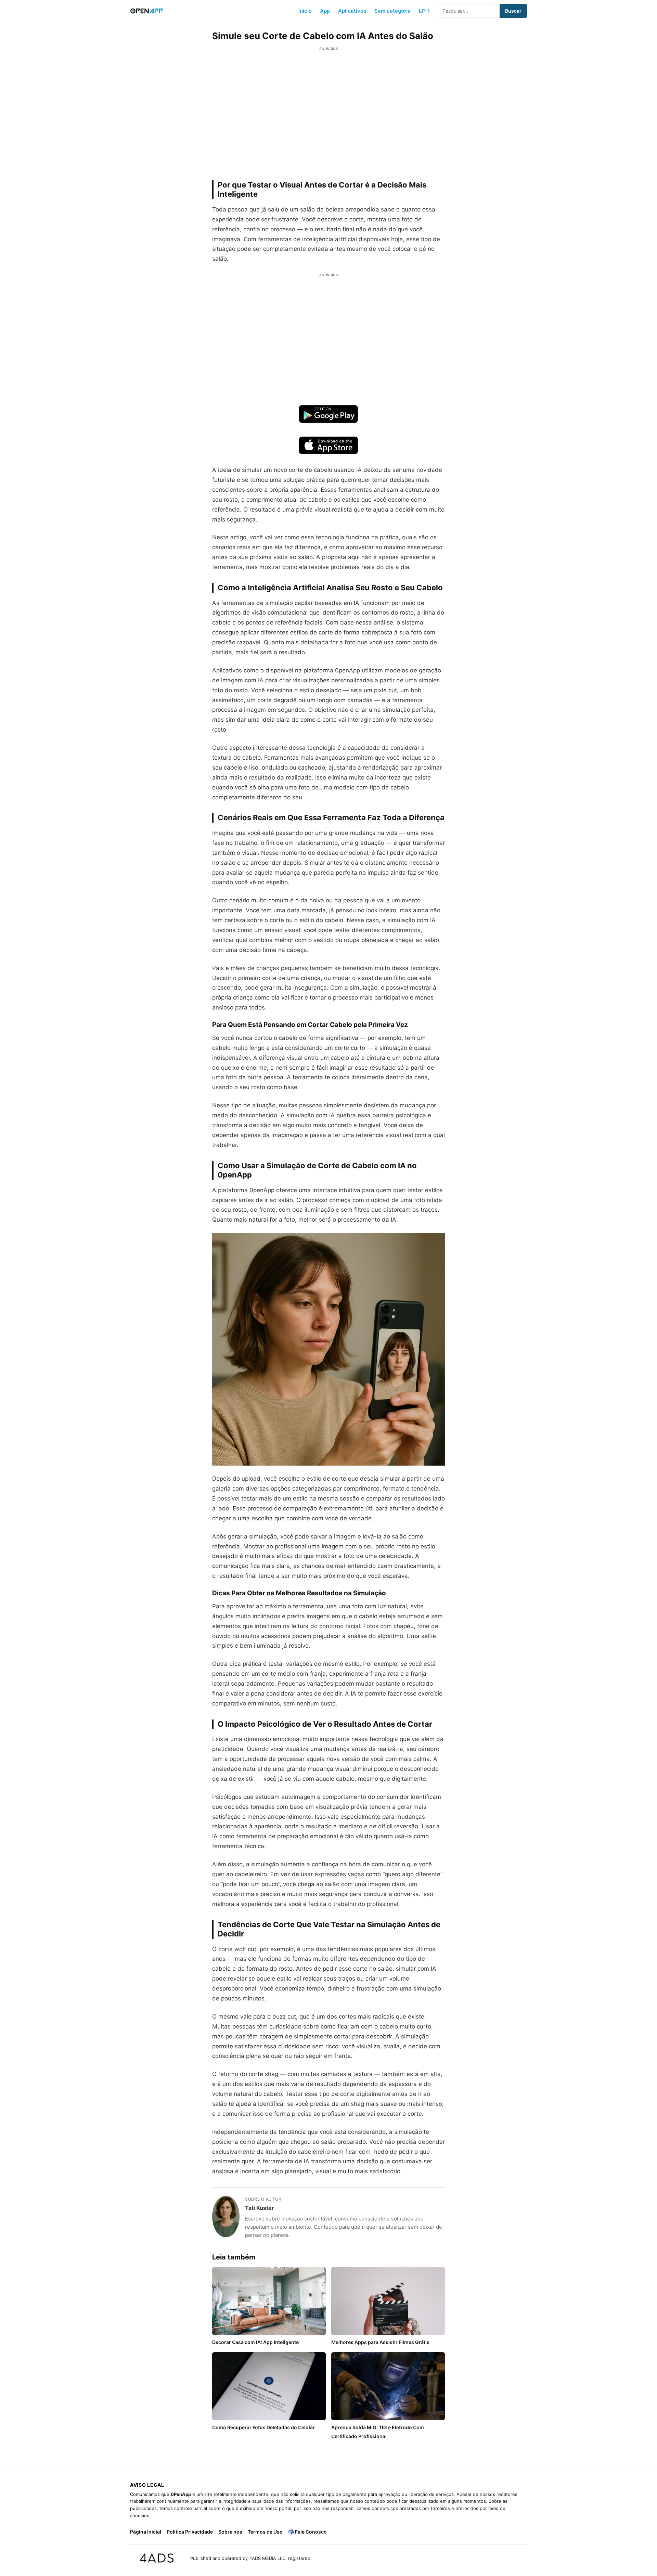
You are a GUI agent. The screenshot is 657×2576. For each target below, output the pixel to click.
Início (305, 11)
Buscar (513, 11)
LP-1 (424, 11)
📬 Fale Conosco (307, 2532)
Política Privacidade (190, 2532)
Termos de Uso (265, 2532)
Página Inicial (146, 2532)
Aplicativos (352, 11)
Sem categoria (392, 11)
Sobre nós (230, 2532)
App (325, 11)
